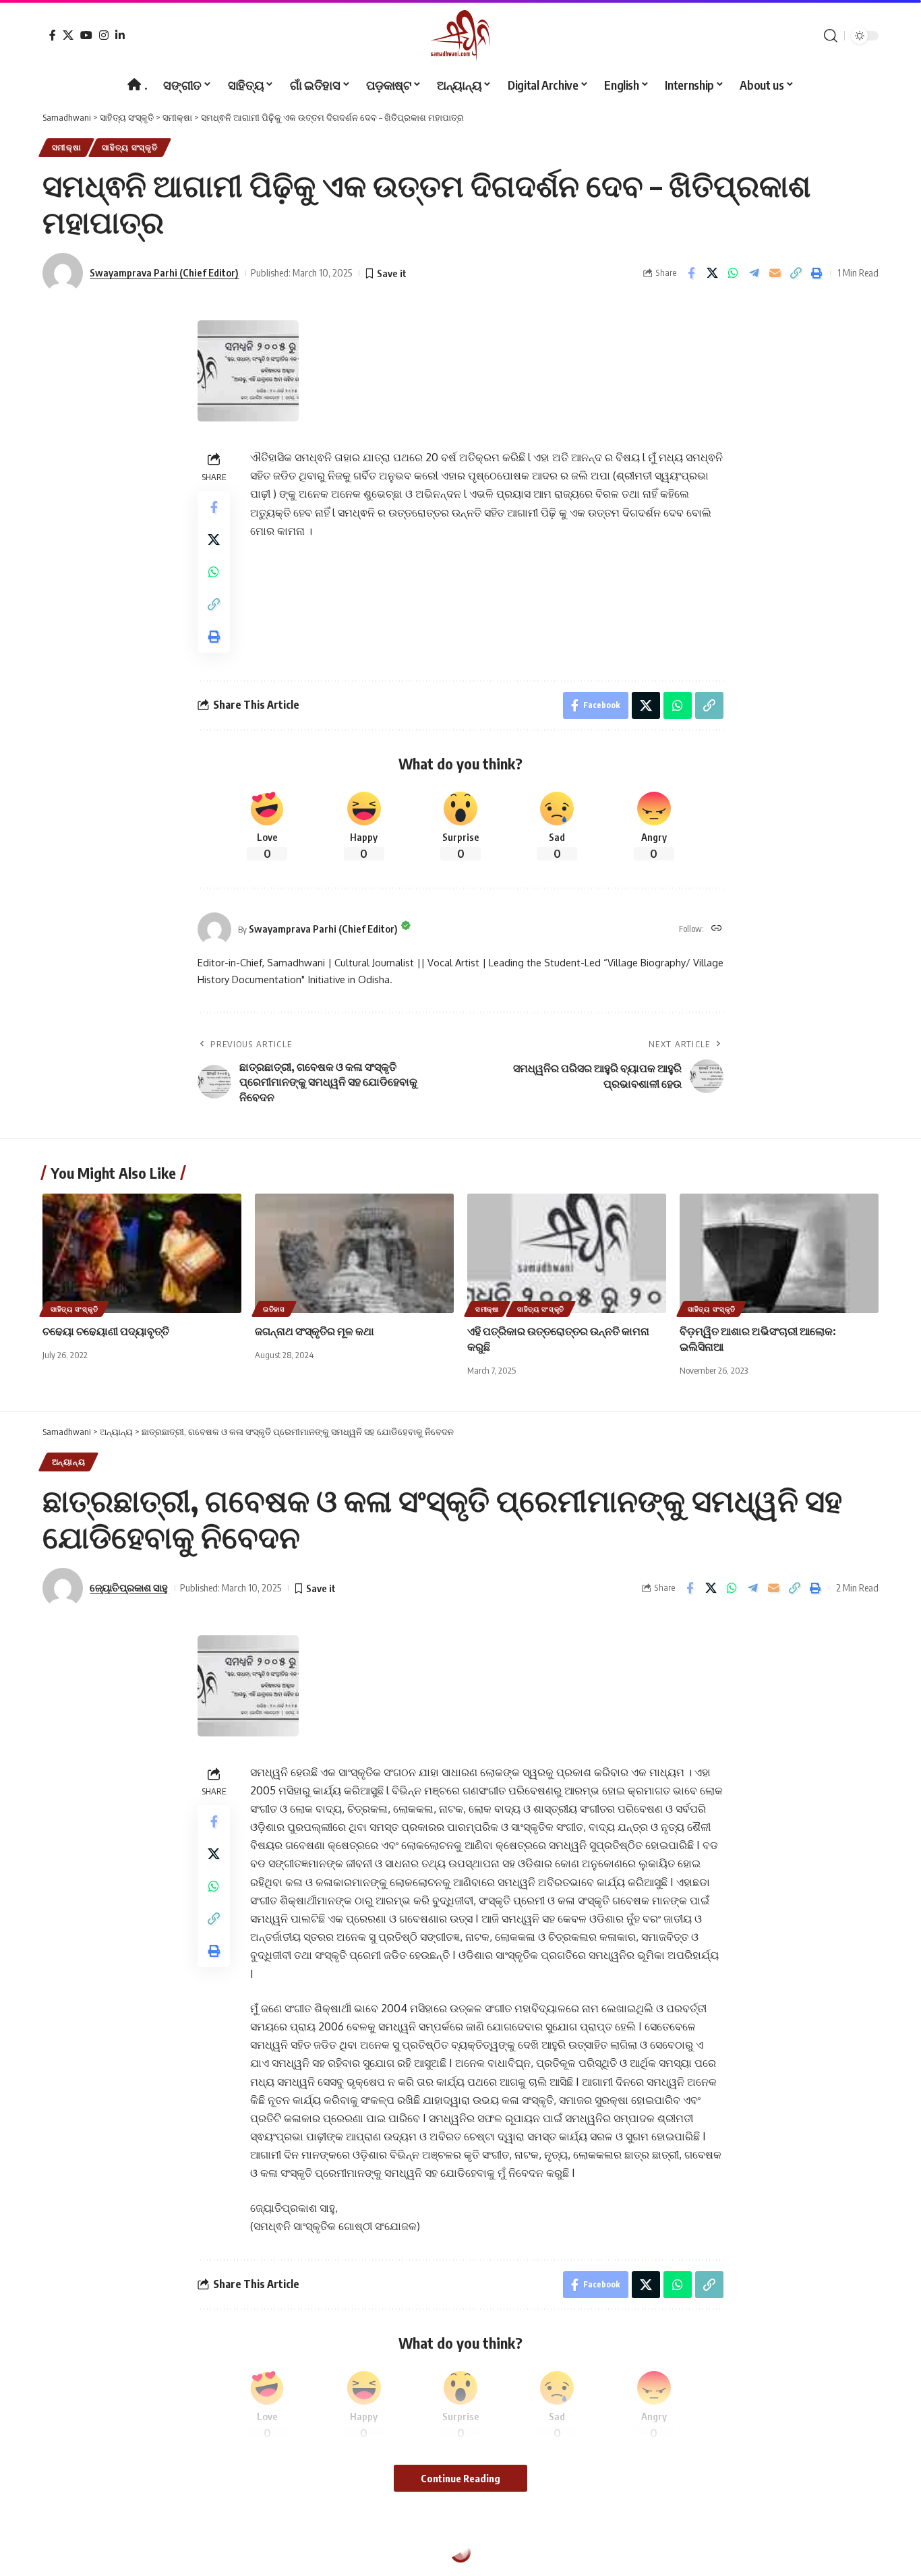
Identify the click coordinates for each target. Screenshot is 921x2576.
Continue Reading (460, 2478)
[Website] (717, 929)
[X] (68, 35)
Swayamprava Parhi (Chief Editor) (164, 272)
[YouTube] (86, 35)
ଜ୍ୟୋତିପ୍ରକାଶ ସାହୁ (129, 1587)
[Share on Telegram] (754, 273)
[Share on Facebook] (691, 273)
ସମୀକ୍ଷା (67, 147)
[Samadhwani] (460, 35)
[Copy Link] (796, 273)
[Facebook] (53, 35)
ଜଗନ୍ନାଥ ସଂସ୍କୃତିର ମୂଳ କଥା (315, 1331)
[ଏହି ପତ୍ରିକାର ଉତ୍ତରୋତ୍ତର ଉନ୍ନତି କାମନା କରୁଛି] (567, 1253)
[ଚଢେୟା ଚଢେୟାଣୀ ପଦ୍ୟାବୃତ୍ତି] (142, 1253)
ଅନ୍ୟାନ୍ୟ (69, 1462)
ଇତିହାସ (274, 1309)
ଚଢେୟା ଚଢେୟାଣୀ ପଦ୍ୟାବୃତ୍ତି (106, 1331)
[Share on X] (712, 273)
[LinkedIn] (120, 35)
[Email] (775, 273)
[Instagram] (104, 35)
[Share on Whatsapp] (733, 273)
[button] (831, 36)
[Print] (816, 273)
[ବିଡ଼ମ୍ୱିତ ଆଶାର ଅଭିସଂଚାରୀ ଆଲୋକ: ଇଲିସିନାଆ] (779, 1253)
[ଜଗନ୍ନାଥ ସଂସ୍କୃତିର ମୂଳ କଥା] (354, 1253)
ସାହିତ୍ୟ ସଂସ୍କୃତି (130, 147)
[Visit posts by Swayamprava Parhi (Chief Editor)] (214, 929)
